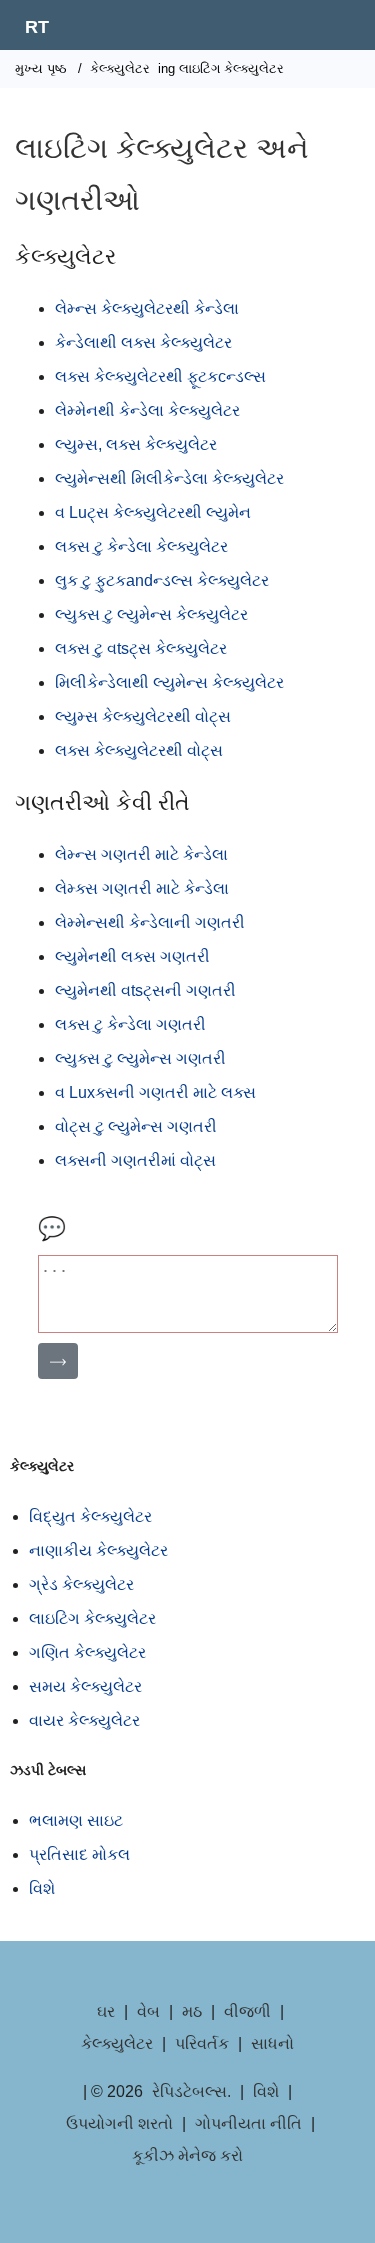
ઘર (106, 2011)
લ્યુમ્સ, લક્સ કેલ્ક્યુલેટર (136, 444)
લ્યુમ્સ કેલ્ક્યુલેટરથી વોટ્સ (143, 716)
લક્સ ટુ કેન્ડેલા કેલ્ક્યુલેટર (141, 546)
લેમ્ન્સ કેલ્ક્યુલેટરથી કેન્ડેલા (147, 308)
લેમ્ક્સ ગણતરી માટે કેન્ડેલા (142, 888)
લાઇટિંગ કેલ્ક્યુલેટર (92, 1618)
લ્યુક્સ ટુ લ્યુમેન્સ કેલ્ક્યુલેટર (151, 614)
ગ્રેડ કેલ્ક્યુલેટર (81, 1584)
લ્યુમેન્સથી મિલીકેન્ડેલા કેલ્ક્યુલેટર (169, 478)
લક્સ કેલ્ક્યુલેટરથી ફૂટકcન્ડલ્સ (160, 376)
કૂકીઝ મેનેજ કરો (187, 2155)
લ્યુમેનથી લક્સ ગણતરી (132, 956)
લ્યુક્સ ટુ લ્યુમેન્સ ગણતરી (140, 1058)
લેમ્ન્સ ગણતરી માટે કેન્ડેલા (141, 854)
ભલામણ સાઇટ (76, 1820)
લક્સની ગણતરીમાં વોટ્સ (135, 1160)
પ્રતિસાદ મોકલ (79, 1854)
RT (37, 27)
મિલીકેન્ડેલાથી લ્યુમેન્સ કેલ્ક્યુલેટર (169, 682)
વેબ (148, 2011)
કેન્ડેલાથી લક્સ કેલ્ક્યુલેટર (143, 342)
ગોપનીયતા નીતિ (248, 2123)
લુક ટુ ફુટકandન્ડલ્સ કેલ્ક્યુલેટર (162, 580)
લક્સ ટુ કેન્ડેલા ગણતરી (130, 1024)
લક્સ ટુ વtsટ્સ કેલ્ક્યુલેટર (141, 648)
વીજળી (247, 2011)
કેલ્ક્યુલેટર (120, 68)
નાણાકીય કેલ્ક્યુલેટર (98, 1550)
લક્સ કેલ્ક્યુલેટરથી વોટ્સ (139, 750)
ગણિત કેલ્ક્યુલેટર (87, 1652)
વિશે (42, 1888)
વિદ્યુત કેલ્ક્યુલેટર (90, 1516)
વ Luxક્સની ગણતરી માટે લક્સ (155, 1092)
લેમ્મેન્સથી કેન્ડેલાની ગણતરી (150, 922)
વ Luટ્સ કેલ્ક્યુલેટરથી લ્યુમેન (153, 512)
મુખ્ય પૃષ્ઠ (41, 68)
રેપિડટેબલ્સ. (191, 2091)
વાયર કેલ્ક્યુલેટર (84, 1720)
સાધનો (272, 2043)
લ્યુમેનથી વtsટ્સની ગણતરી (145, 990)
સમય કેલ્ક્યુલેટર (85, 1686)
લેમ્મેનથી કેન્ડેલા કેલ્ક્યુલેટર (147, 410)
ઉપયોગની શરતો (119, 2123)
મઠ (192, 2011)
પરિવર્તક (202, 2043)
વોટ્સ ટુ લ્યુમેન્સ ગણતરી (136, 1126)
